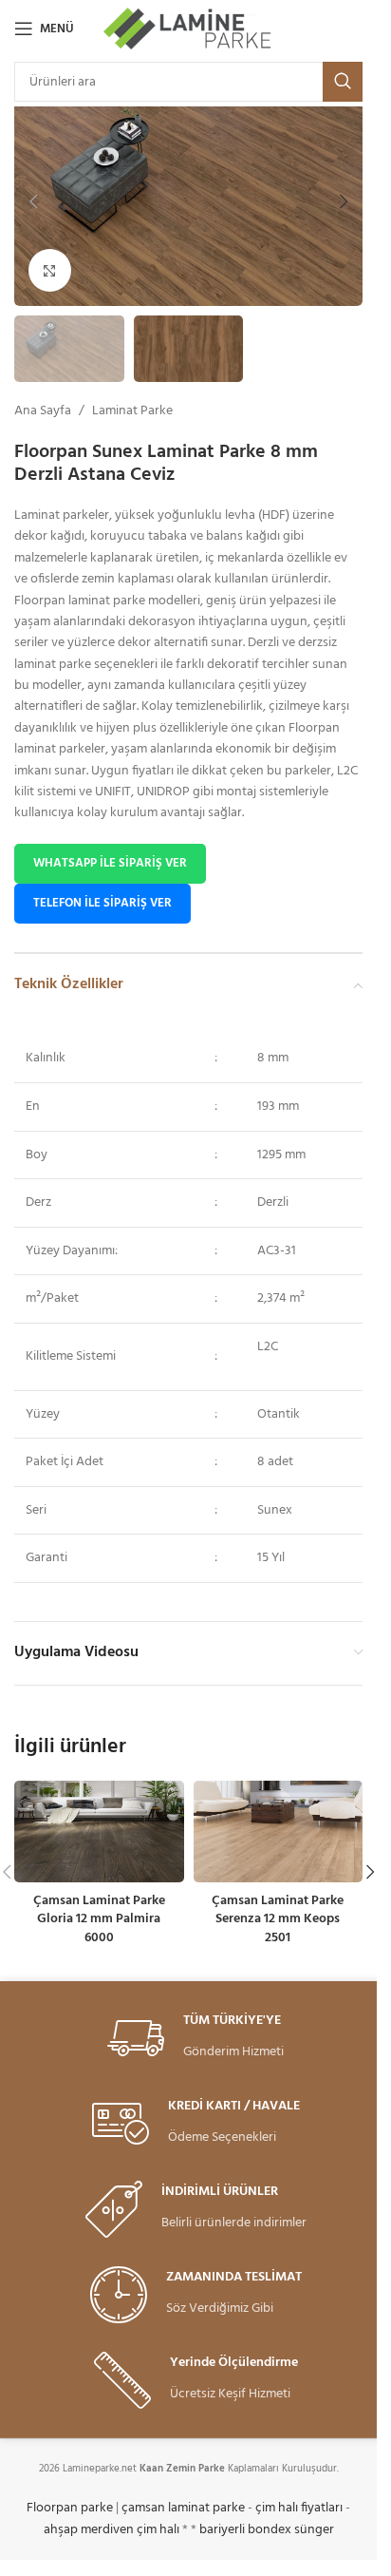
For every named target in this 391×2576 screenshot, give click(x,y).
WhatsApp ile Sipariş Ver (110, 863)
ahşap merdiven (89, 2530)
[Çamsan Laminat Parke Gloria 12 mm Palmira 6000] (99, 1832)
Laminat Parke (132, 411)
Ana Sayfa (43, 411)
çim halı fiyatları (299, 2508)
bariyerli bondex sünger (267, 2530)
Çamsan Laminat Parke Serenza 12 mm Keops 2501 (278, 1919)
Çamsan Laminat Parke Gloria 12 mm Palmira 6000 (99, 1919)
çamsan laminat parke (183, 2508)
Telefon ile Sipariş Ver (102, 903)
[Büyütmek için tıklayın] (50, 270)
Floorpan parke (70, 2508)
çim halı (158, 2530)
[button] (33, 201)
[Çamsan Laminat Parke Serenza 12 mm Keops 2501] (279, 1832)
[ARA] (343, 82)
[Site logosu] (188, 29)
